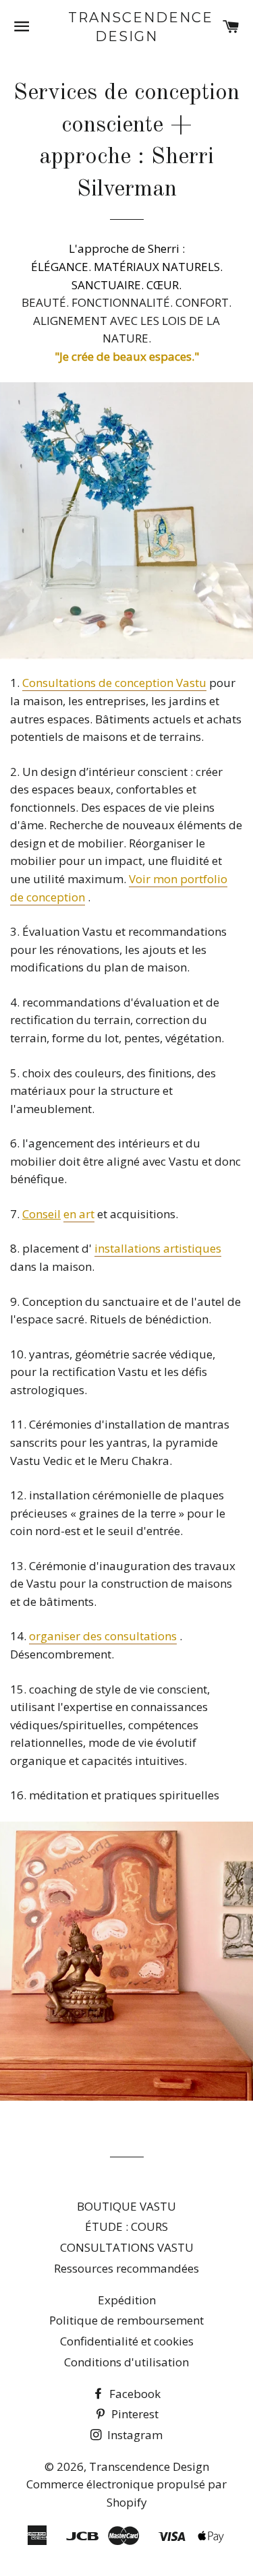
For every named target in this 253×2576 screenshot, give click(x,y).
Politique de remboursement (126, 2320)
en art (79, 1214)
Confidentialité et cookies (127, 2341)
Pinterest (134, 2414)
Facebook (134, 2394)
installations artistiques (158, 1248)
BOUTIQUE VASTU (126, 2206)
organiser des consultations (103, 1636)
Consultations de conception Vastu (114, 683)
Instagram (134, 2435)
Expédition (127, 2300)
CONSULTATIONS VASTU (127, 2247)
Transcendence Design (126, 27)
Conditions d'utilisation (126, 2362)
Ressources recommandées (126, 2268)
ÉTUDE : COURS (126, 2226)
